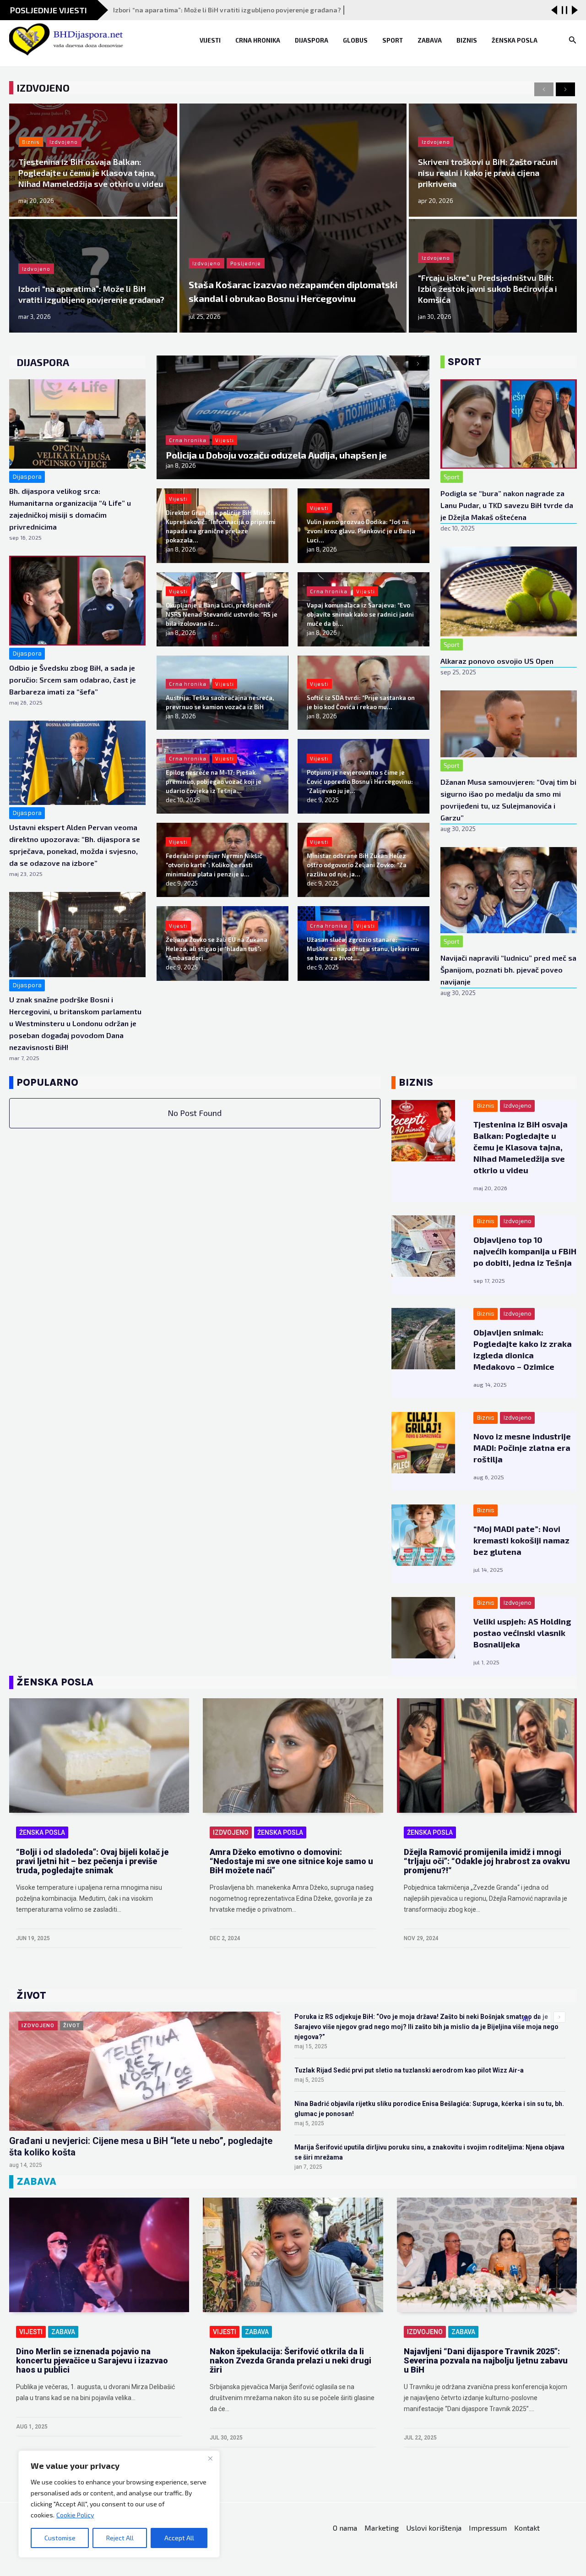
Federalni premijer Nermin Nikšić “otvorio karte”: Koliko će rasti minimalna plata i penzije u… (214, 865)
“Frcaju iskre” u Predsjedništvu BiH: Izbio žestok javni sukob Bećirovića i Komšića (488, 289)
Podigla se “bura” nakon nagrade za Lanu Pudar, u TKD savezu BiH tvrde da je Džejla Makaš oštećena (507, 505)
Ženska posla (515, 40)
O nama (345, 2528)
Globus (355, 40)
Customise (60, 2538)
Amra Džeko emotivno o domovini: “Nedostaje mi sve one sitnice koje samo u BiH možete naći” (291, 1861)
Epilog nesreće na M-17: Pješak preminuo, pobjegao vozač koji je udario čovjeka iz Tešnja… (214, 782)
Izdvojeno (206, 263)
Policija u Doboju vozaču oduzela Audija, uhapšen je (276, 455)
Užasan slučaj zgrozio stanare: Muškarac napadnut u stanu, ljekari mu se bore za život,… (363, 949)
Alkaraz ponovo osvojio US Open (497, 661)
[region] (119, 2504)
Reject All (120, 2538)
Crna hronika (258, 40)
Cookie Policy (75, 2515)
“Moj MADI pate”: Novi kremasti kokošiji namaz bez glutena (521, 1540)
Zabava (430, 40)
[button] (573, 40)
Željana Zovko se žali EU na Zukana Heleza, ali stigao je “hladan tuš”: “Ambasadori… (217, 949)
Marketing (382, 2528)
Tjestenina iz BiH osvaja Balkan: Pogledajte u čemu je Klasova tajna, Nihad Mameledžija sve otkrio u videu (91, 173)
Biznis (467, 40)
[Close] (210, 2458)
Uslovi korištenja (434, 2528)
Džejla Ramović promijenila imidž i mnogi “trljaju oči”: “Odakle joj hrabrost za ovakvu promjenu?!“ (487, 1861)
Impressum (488, 2528)
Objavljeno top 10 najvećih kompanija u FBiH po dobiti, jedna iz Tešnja (525, 1251)
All (526, 2019)
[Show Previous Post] (554, 10)
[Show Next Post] (575, 10)
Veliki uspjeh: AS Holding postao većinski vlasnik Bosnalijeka (522, 1633)
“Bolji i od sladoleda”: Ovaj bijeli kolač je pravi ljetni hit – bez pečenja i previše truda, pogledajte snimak (92, 1861)
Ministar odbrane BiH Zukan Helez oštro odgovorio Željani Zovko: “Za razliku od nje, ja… (357, 865)
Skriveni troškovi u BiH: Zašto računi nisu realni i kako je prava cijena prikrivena (488, 173)
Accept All (179, 2538)
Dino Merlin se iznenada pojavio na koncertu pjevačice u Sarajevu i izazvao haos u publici (92, 2360)
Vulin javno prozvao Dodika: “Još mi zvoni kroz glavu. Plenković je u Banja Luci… (361, 531)
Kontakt (527, 2528)
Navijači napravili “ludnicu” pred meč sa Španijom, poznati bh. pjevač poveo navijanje (508, 970)
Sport (393, 40)
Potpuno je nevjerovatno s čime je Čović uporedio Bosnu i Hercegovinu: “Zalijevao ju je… (360, 782)
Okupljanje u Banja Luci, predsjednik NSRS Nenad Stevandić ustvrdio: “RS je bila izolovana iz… (222, 614)
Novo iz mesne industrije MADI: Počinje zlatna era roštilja (522, 1448)
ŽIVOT (72, 2026)
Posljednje (246, 263)
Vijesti (210, 40)
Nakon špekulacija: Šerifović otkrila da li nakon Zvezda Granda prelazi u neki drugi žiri (290, 2360)
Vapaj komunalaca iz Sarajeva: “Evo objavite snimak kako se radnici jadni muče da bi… (360, 614)
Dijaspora (312, 40)
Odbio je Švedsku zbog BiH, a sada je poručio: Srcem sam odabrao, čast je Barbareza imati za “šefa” (73, 680)
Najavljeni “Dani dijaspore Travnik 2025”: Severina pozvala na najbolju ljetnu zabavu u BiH (486, 2360)
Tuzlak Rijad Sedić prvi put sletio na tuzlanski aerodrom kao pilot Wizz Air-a (409, 2070)
